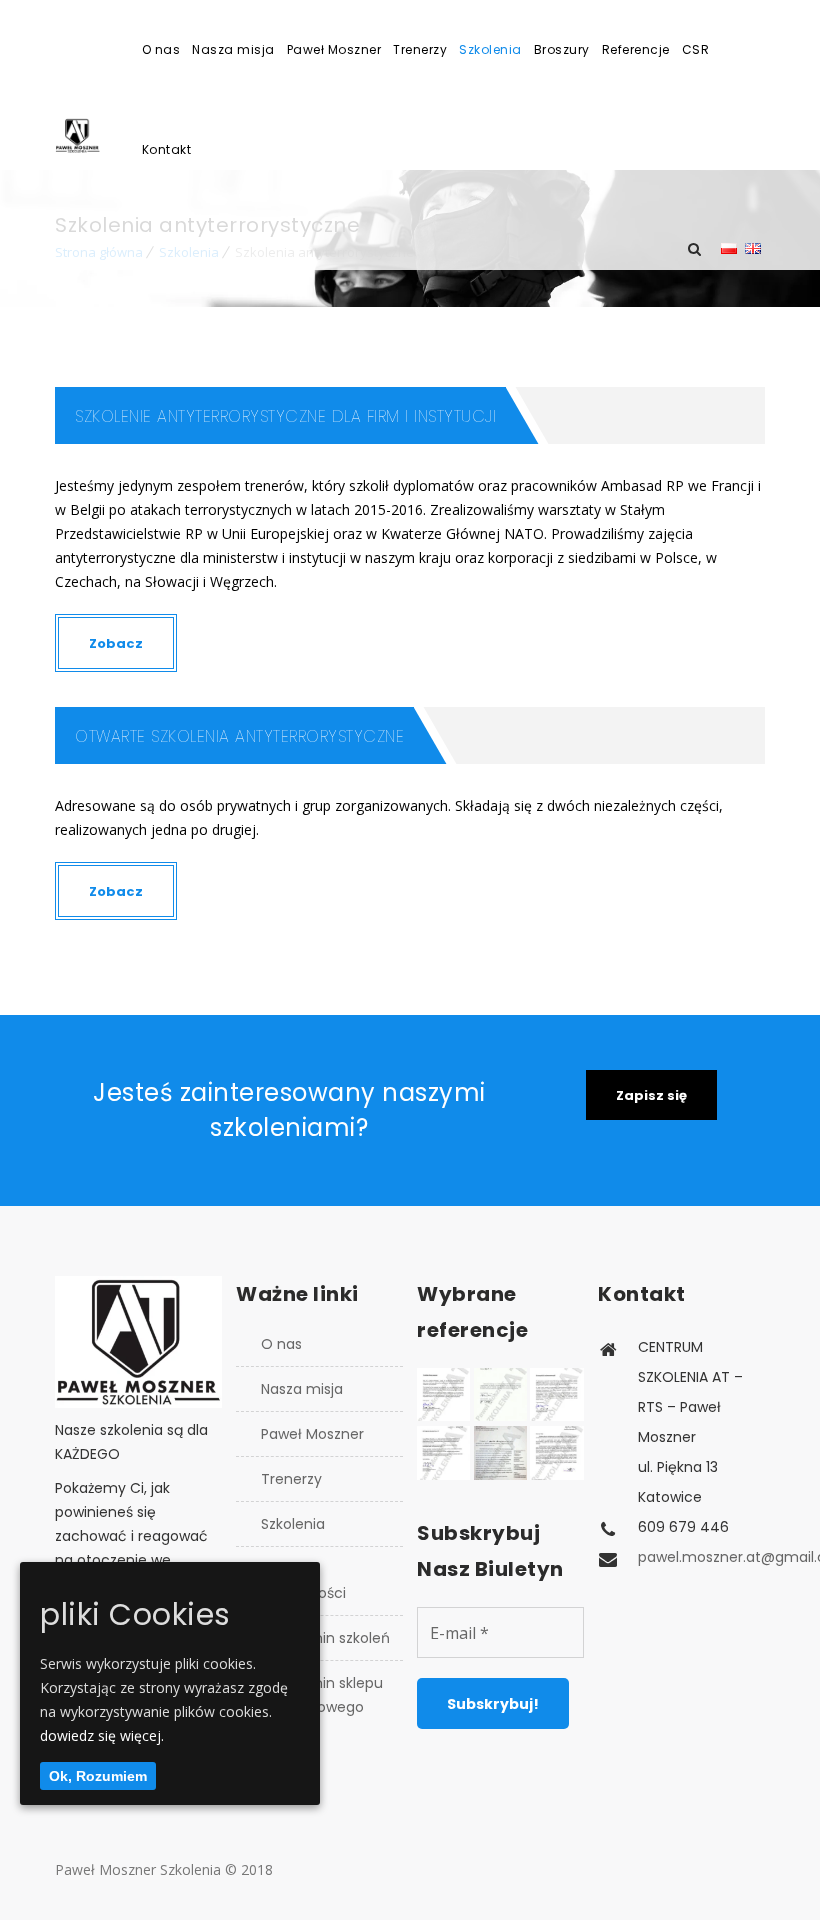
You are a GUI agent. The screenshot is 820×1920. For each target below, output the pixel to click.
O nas (161, 49)
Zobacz (116, 643)
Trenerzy (420, 49)
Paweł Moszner (334, 49)
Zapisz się (651, 1095)
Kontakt (167, 149)
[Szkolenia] (85, 135)
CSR (696, 49)
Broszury (562, 49)
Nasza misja (233, 49)
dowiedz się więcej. (102, 1735)
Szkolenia (490, 49)
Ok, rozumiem (98, 1776)
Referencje (636, 49)
